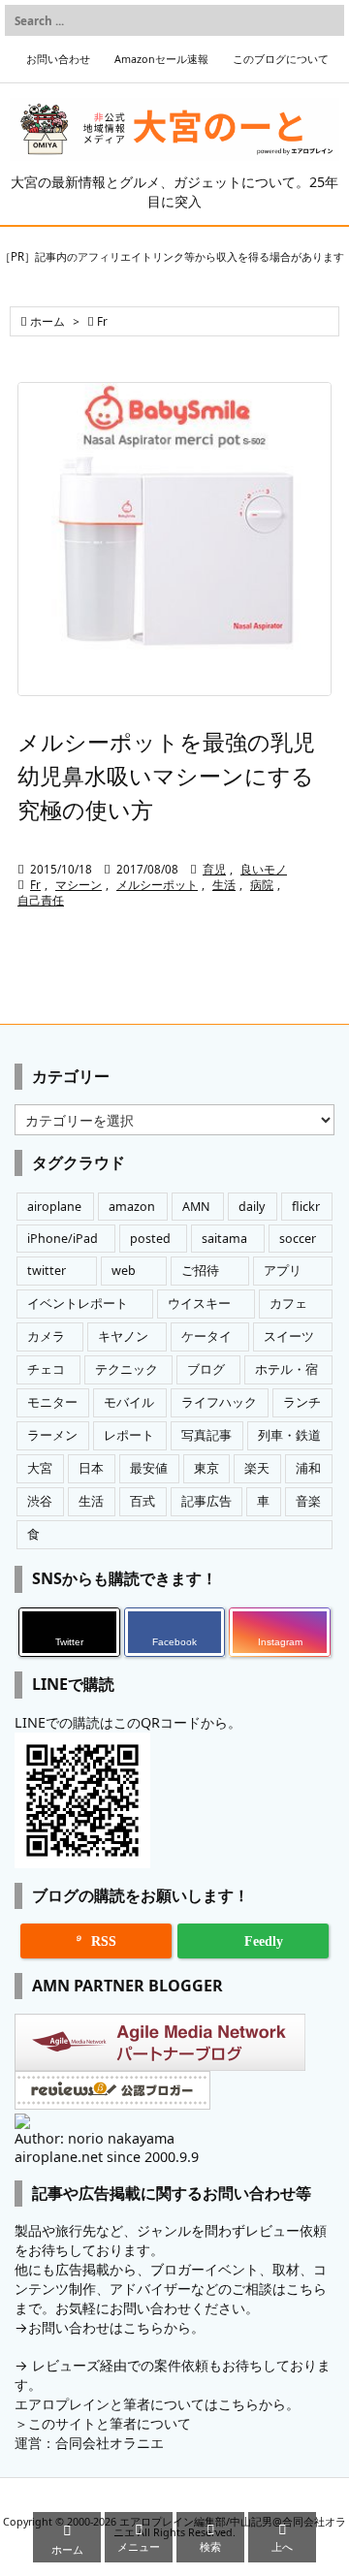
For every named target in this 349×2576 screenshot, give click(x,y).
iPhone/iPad (63, 1239)
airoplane (54, 1207)
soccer (298, 1239)
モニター (52, 1402)
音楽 (308, 1501)
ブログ (206, 1369)
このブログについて (281, 59)
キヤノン (123, 1336)
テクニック (127, 1369)
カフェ (288, 1304)
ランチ (302, 1402)
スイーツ (289, 1336)
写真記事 (206, 1435)
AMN (196, 1207)
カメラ (46, 1336)
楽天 (257, 1468)
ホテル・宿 (286, 1369)
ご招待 (200, 1271)
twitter (47, 1271)
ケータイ (206, 1336)
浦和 (308, 1468)
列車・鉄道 (289, 1435)
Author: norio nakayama (95, 2138)
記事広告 (206, 1501)
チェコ (46, 1369)
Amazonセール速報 (161, 59)
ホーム (48, 321)
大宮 (40, 1468)
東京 (206, 1468)
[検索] (325, 20)
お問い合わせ (58, 59)
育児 (214, 869)
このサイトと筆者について (110, 2423)
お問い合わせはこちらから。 (116, 2327)
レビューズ (66, 2365)
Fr (35, 885)
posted (150, 1239)
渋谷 (40, 1501)
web (124, 1271)
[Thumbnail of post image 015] (174, 539)
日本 (91, 1468)
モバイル (129, 1402)
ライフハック (219, 1402)
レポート (129, 1435)
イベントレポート (78, 1304)
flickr (306, 1207)
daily (252, 1207)
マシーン (79, 885)
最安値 (149, 1468)
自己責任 (41, 900)
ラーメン (52, 1435)
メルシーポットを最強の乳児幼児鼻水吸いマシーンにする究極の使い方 (166, 776)
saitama (224, 1239)
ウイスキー (199, 1304)
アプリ (283, 1271)
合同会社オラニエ (110, 2443)
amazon (132, 1207)
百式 (143, 1501)
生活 (224, 885)
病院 (262, 885)
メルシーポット (157, 885)
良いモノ (264, 869)
